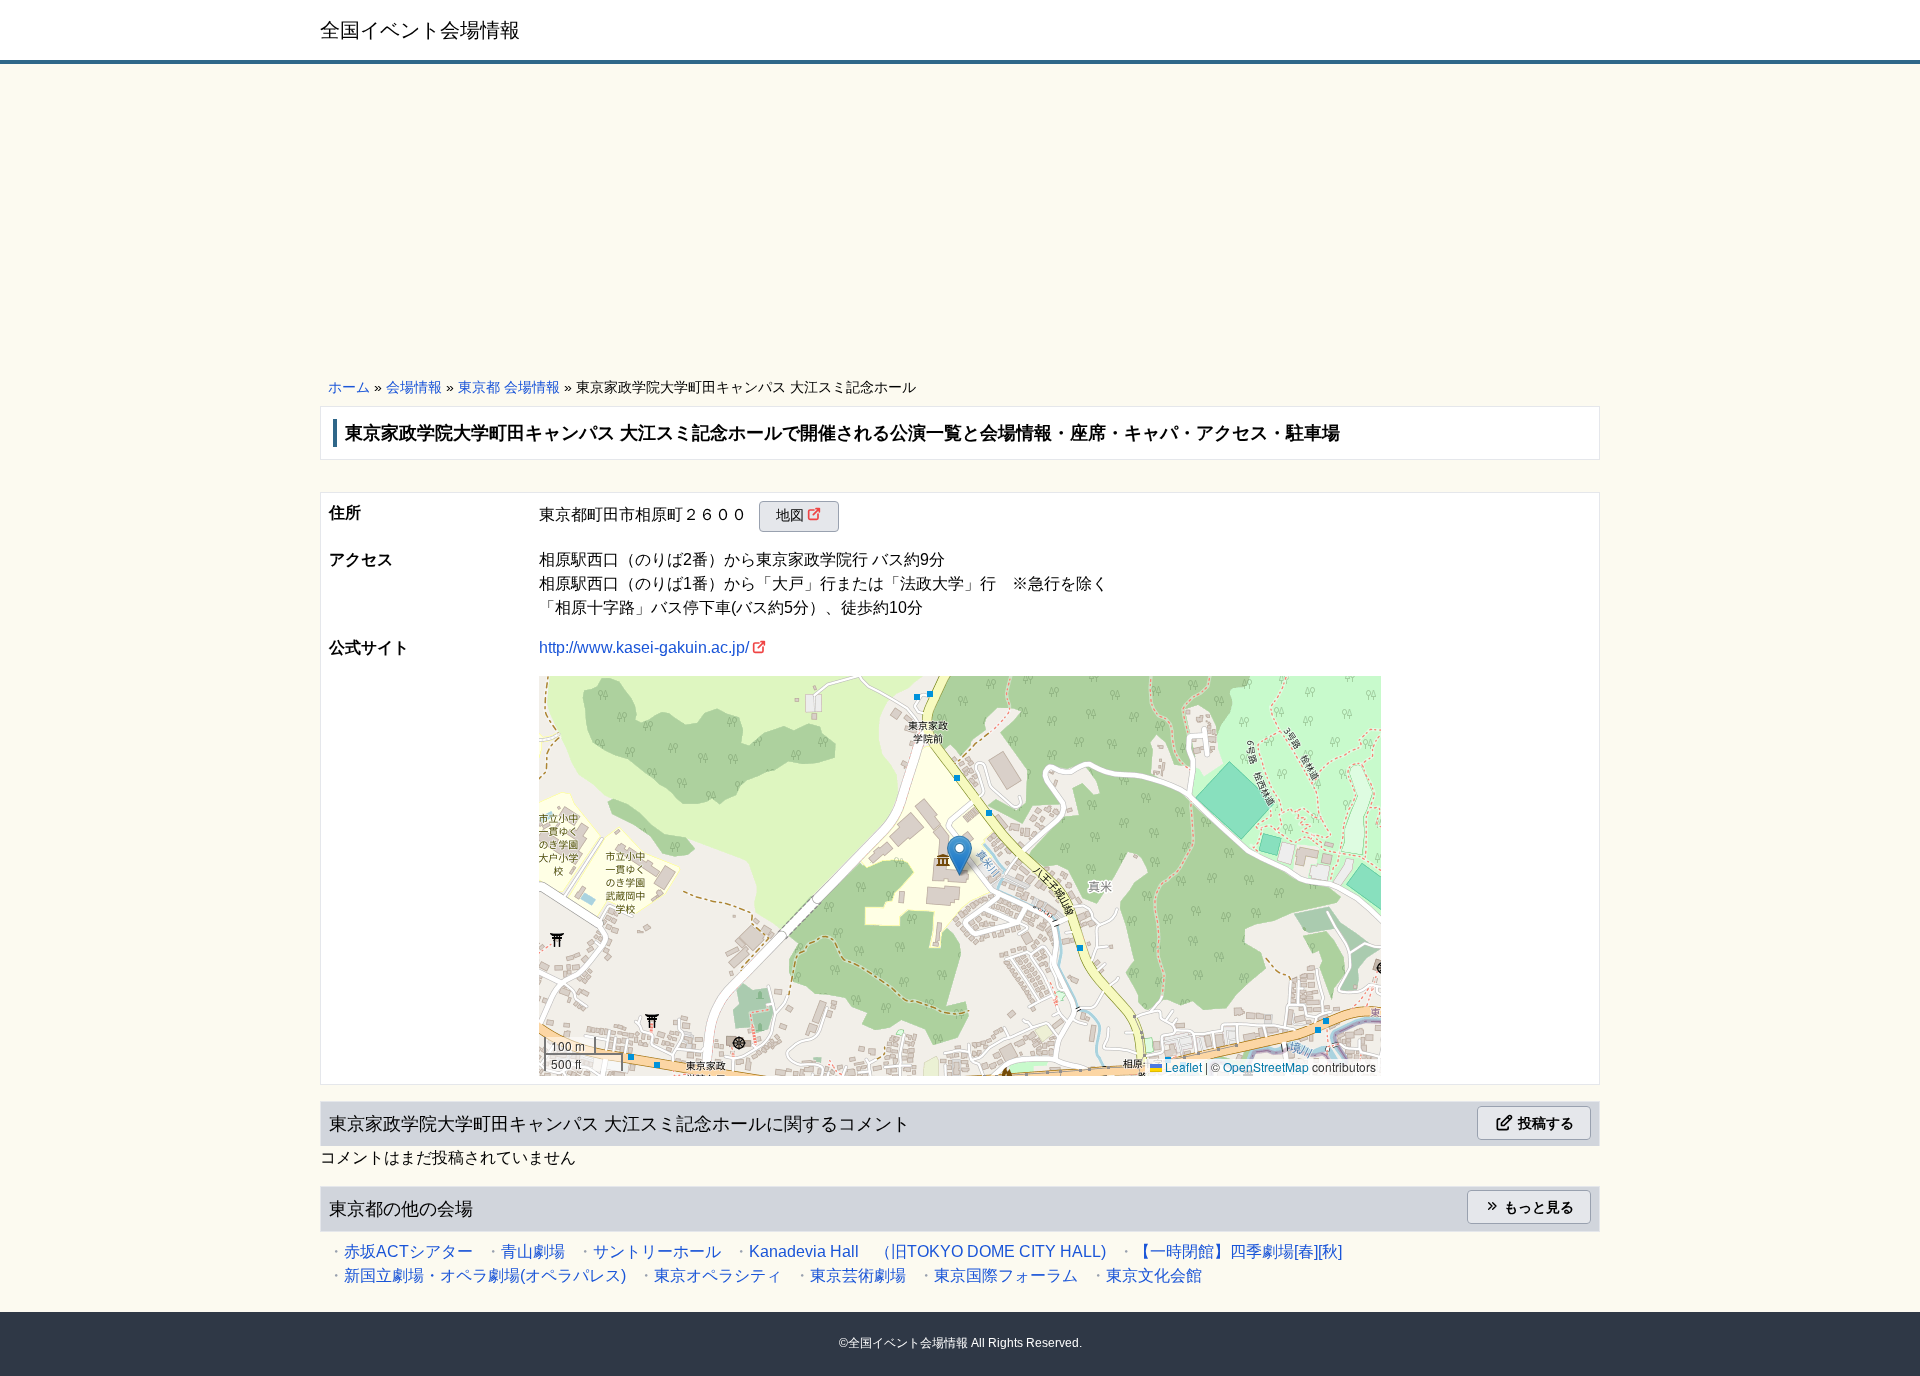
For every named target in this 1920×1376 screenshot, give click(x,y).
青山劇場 (533, 1251)
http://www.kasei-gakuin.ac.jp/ (644, 647)
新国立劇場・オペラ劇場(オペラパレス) (485, 1275)
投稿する (1544, 1123)
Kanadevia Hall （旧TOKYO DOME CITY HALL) (927, 1251)
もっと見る (1537, 1207)
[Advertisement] (960, 222)
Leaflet (1182, 1066)
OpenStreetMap (1266, 1066)
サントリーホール (657, 1251)
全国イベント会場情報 (420, 30)
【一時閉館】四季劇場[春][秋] (1238, 1251)
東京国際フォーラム (1006, 1275)
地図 (790, 515)
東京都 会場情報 (509, 387)
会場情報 (414, 387)
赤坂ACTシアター (408, 1251)
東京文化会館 (1154, 1275)
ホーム (349, 387)
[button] (959, 855)
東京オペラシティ (718, 1275)
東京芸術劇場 (858, 1275)
